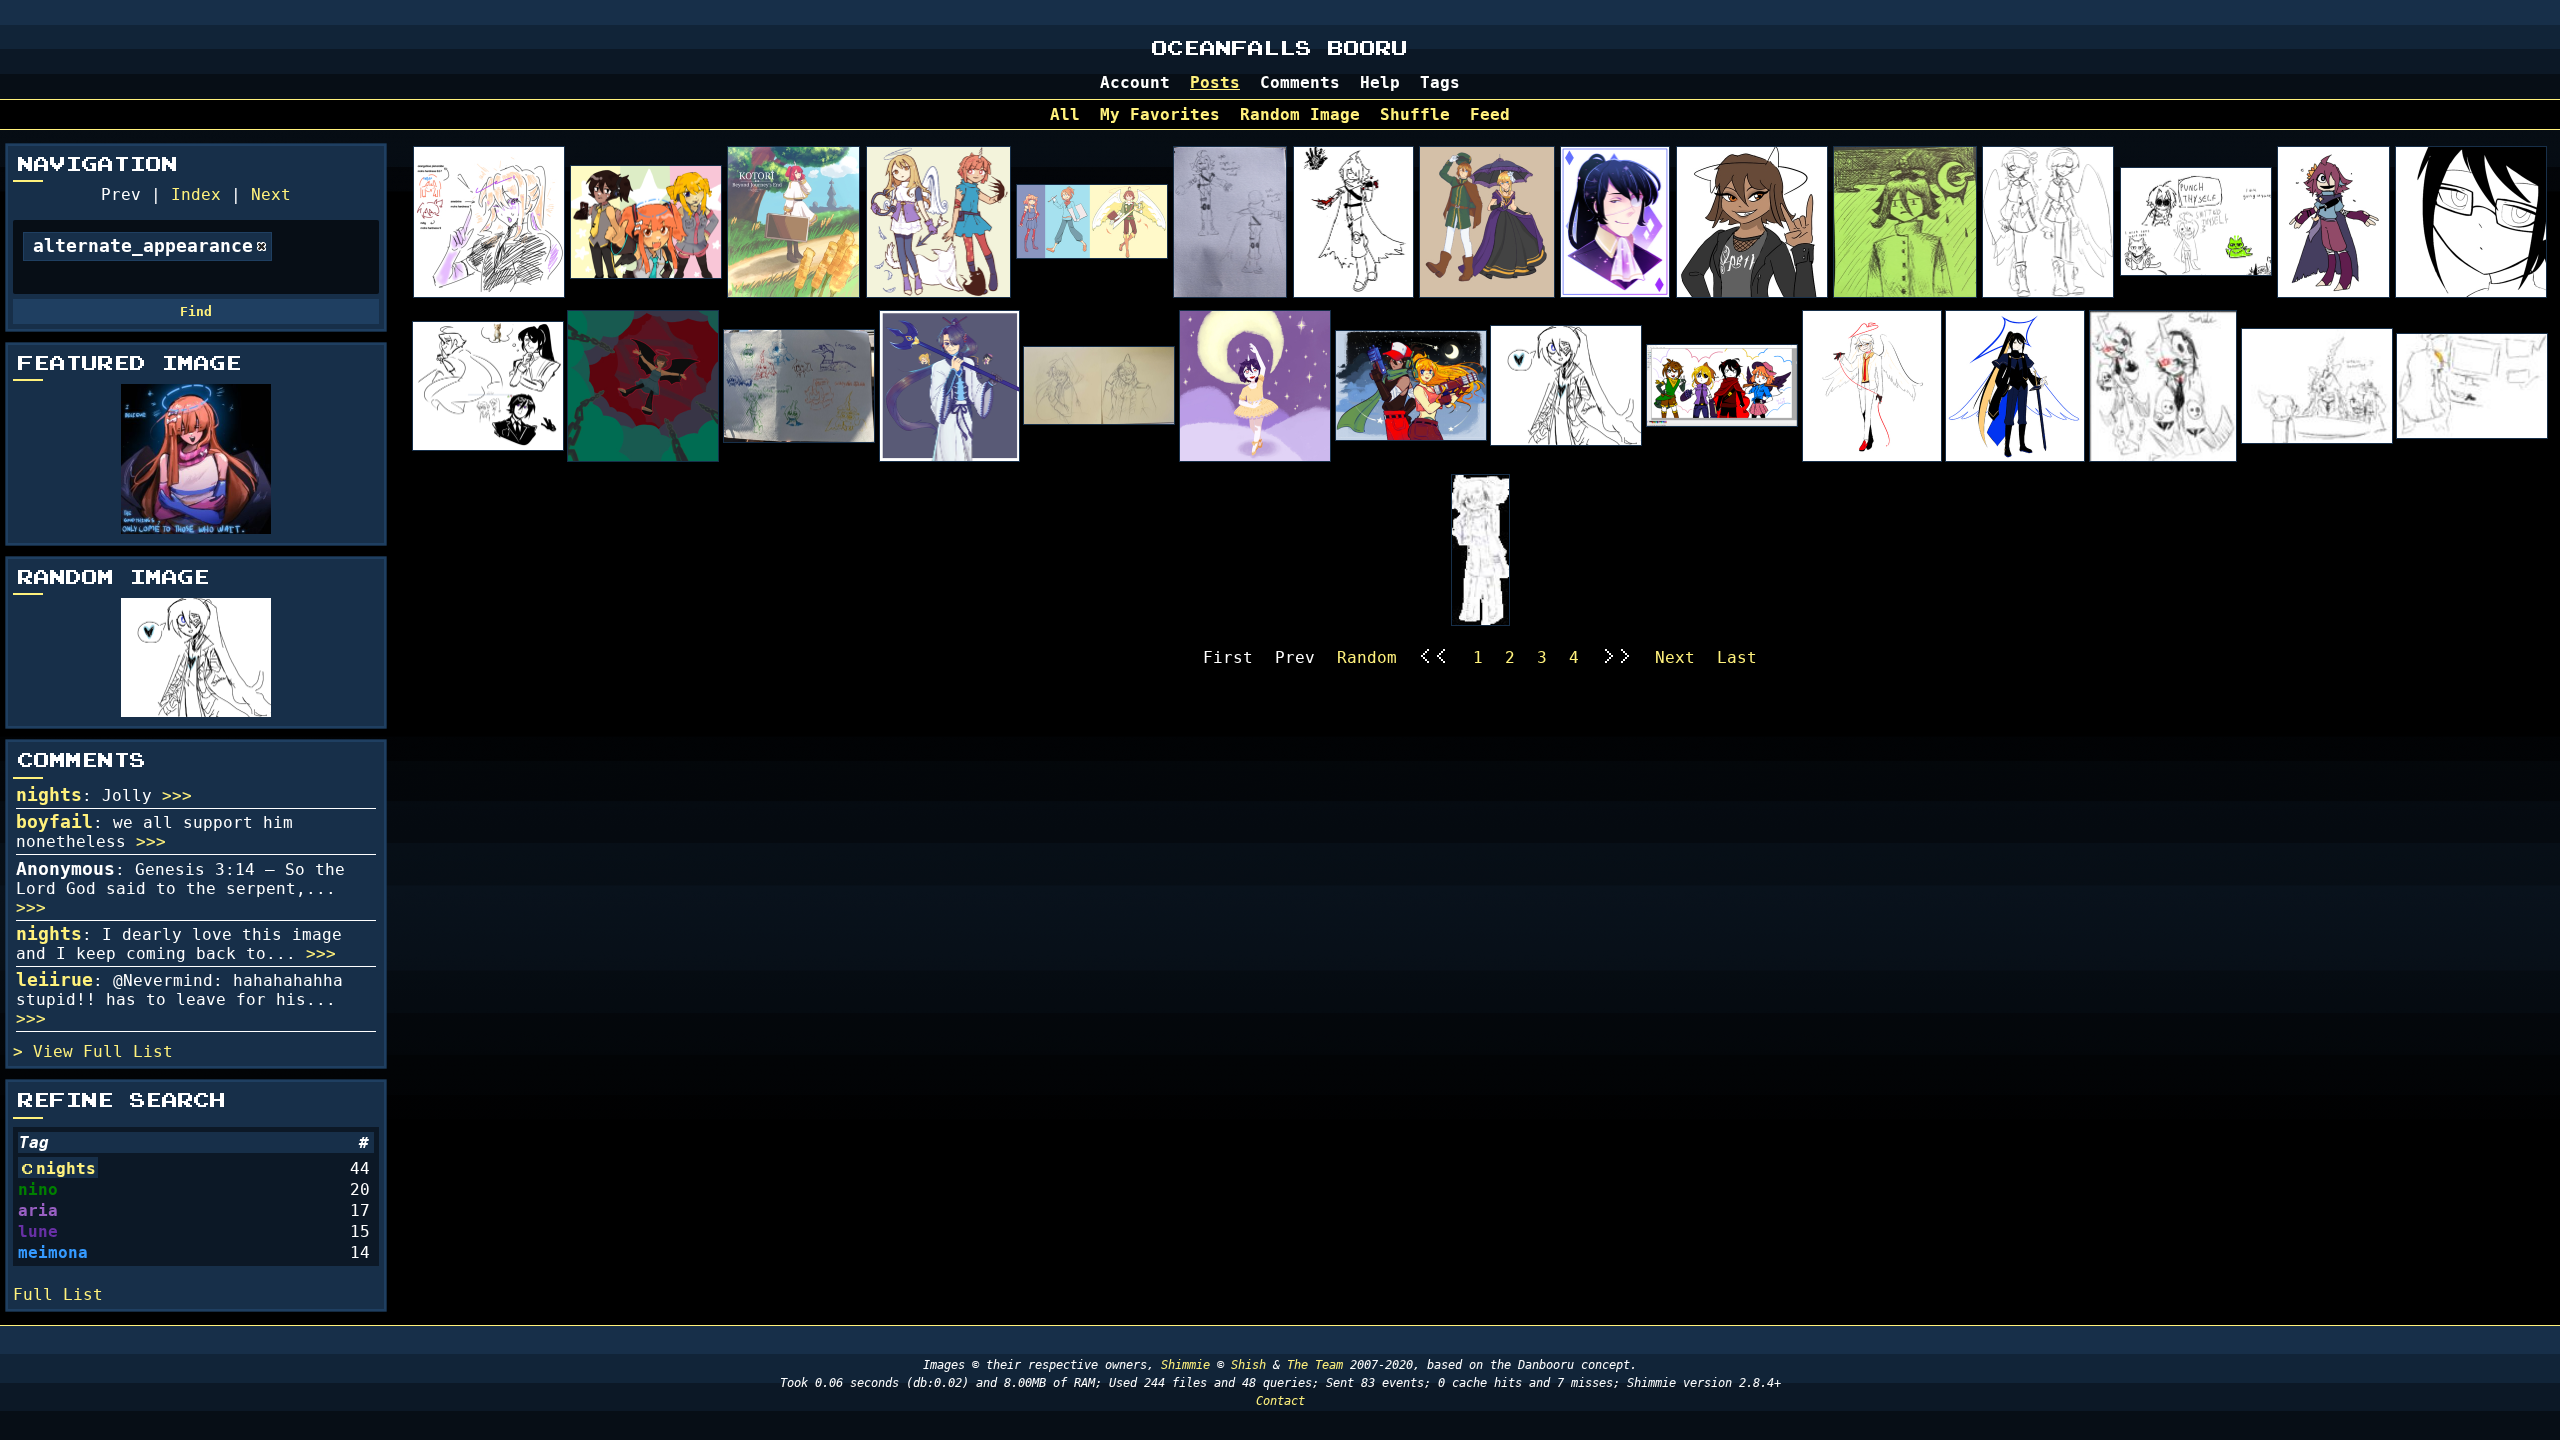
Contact (1280, 1401)
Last (1737, 657)
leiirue (54, 980)
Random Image (1300, 114)
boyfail (54, 822)
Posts (1215, 82)
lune (38, 1231)
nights (49, 795)
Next (271, 194)
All (1065, 114)
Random (1367, 657)
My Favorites (1160, 114)
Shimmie (1185, 1365)
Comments (1300, 82)
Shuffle (1415, 114)
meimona (53, 1252)
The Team (1315, 1365)
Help (1380, 82)
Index (196, 194)
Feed (1490, 114)
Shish (1248, 1365)
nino (38, 1189)
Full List (128, 1051)
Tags (1440, 82)
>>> (177, 795)
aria (38, 1210)
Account (1135, 82)
